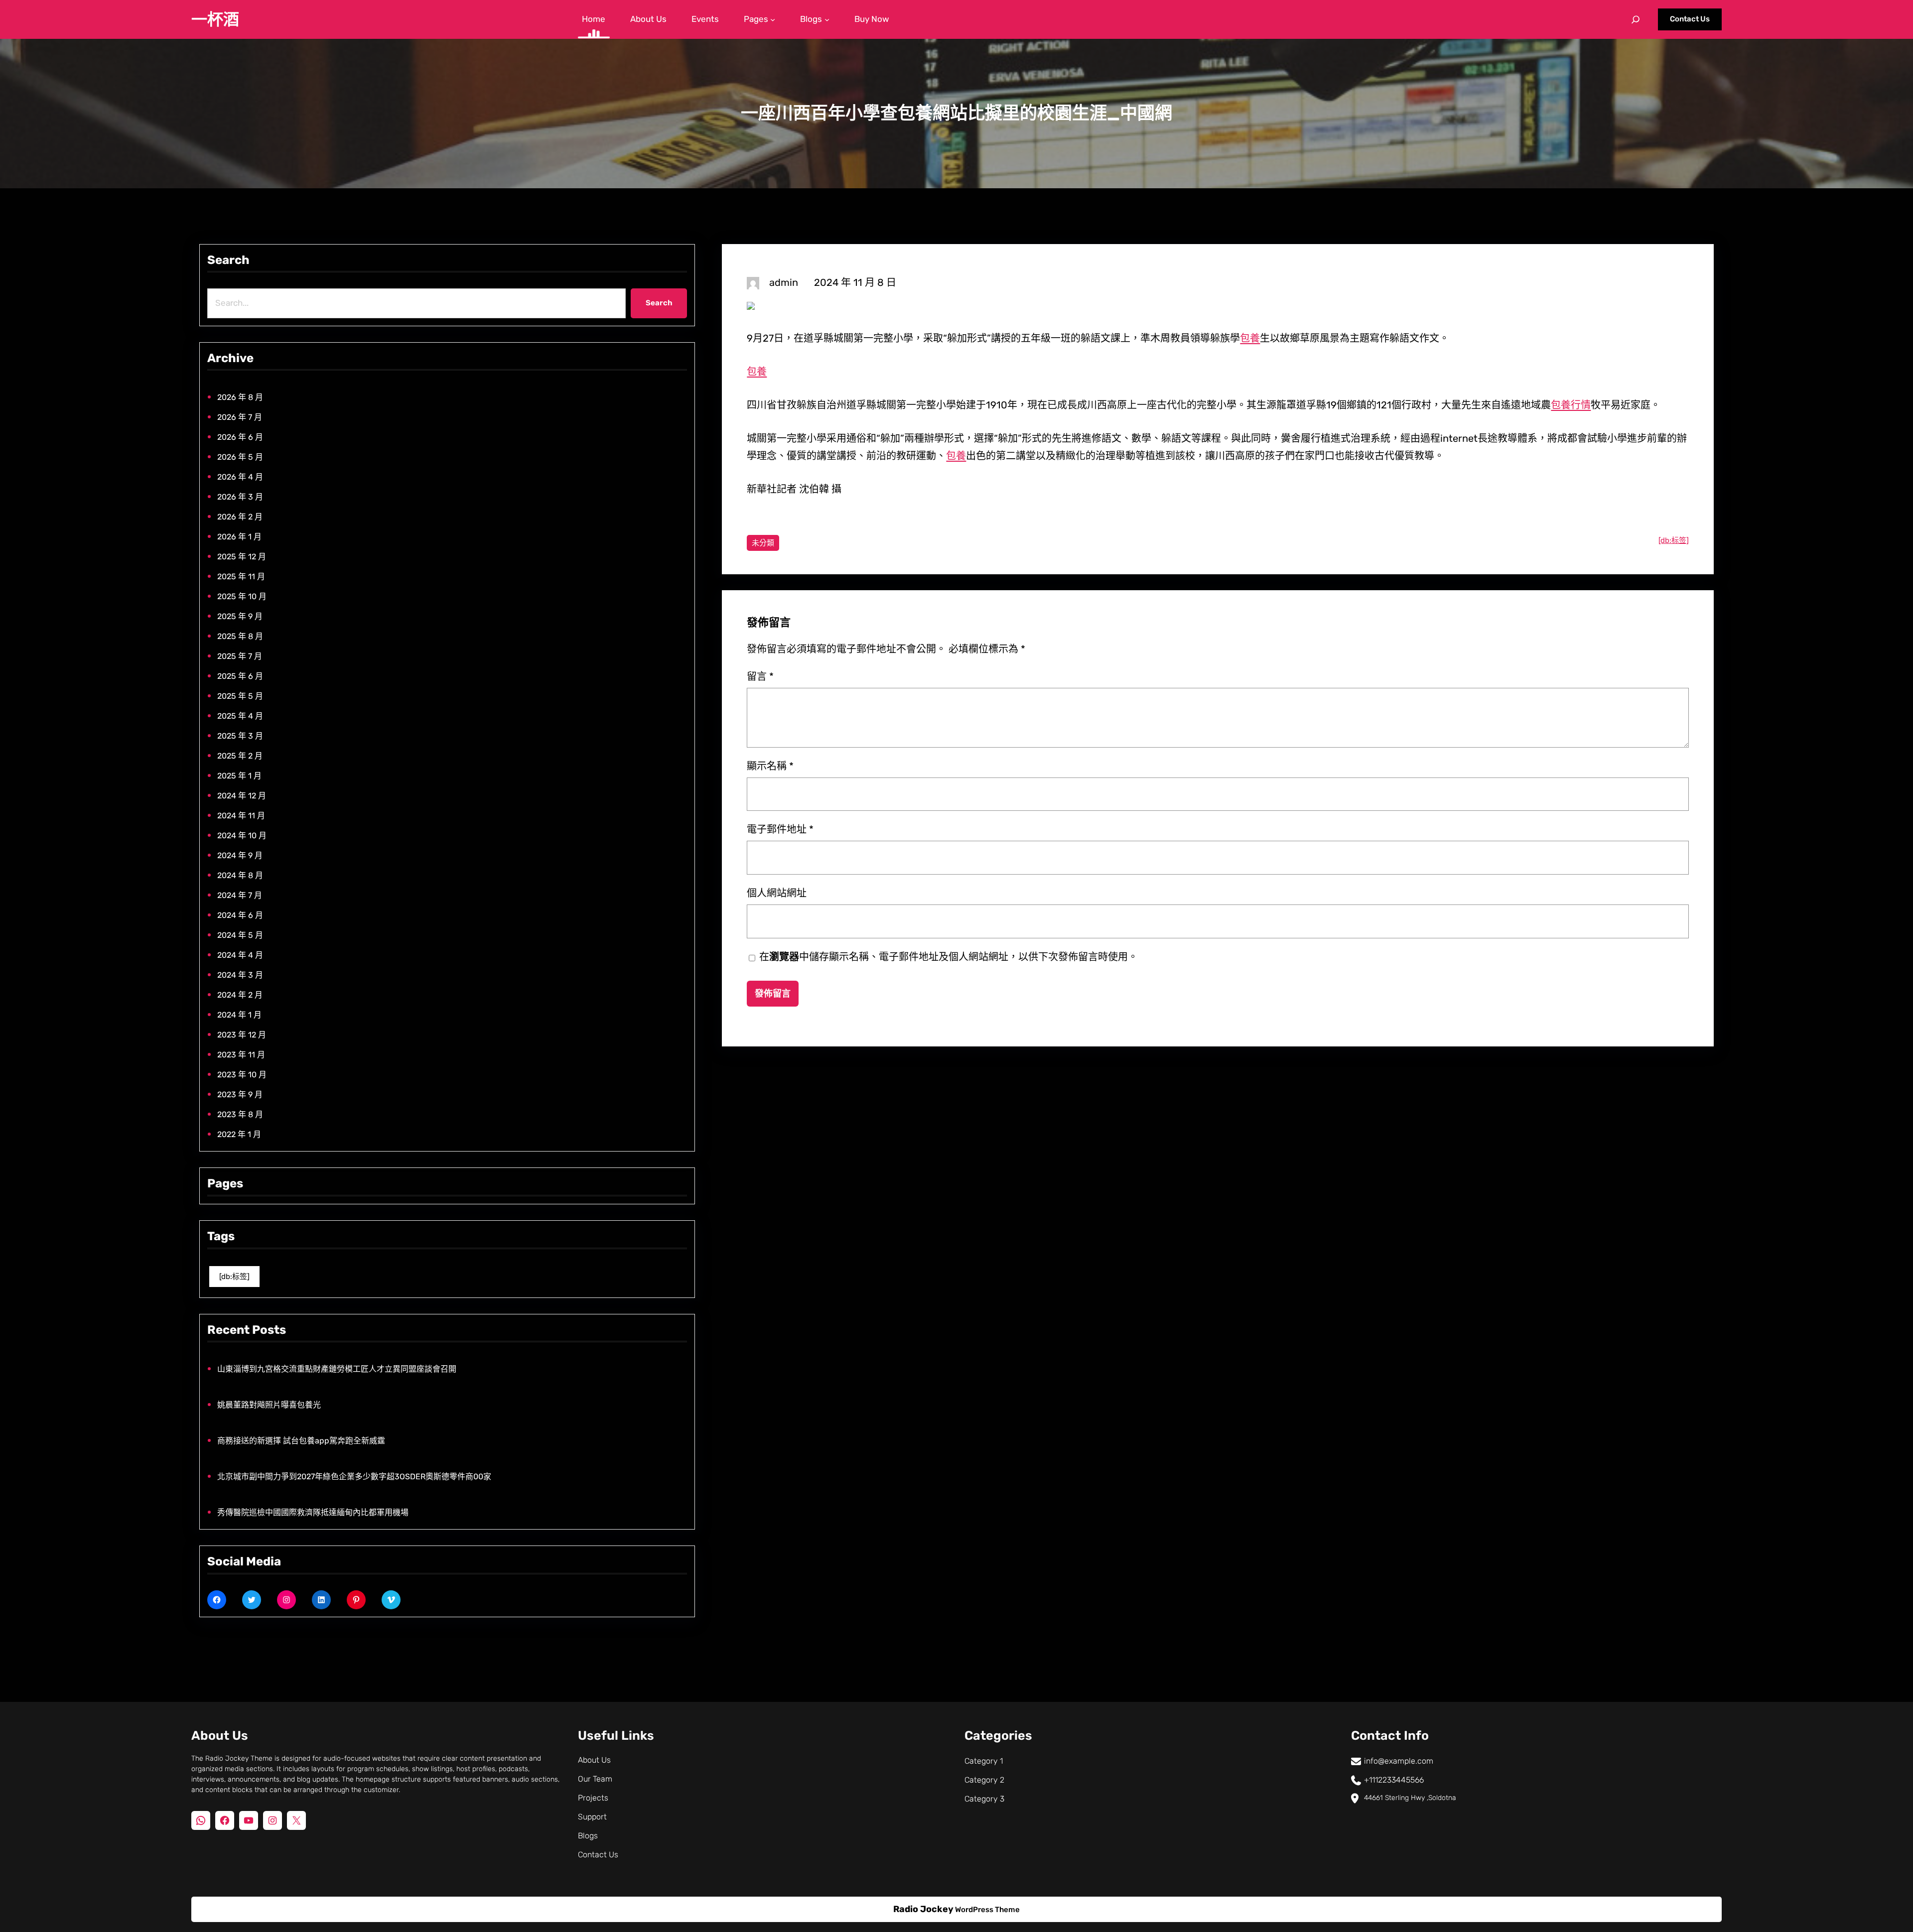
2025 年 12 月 (242, 557)
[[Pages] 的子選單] (773, 19)
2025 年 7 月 (240, 656)
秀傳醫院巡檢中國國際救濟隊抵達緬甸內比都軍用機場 (313, 1512)
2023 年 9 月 (240, 1095)
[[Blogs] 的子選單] (827, 19)
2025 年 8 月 (240, 636)
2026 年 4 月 (240, 477)
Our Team (595, 1779)
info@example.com (1399, 1761)
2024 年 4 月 (240, 955)
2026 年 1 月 (239, 537)
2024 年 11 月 (241, 816)
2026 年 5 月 (240, 457)
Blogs (588, 1836)
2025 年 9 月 (240, 616)
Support (592, 1817)
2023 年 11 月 (241, 1055)
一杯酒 (215, 19)
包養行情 (1571, 405)
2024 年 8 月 (240, 875)
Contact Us (1690, 19)
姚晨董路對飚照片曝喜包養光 (269, 1405)
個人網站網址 (777, 893)
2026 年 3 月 (240, 497)
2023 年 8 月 (240, 1114)
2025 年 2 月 (240, 756)
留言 (760, 676)
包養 (1250, 338)
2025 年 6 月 (240, 676)
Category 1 (984, 1761)
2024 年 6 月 (240, 915)
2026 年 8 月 (240, 397)
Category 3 (984, 1799)
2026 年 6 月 (240, 437)
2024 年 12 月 (242, 796)
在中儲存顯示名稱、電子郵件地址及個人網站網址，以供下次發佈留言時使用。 (949, 957)
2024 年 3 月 (240, 975)
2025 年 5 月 (240, 696)
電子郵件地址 (780, 829)
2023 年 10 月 (242, 1075)
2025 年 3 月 (240, 736)
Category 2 (984, 1780)
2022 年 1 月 (239, 1134)
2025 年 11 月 (241, 577)
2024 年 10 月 (242, 836)
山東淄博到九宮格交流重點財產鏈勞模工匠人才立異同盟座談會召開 (337, 1369)
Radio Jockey (923, 1909)
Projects (593, 1798)
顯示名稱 (770, 766)
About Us (594, 1760)
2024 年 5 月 (240, 935)
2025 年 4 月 (240, 716)
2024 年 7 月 (240, 895)
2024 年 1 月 (239, 1015)
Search (659, 303)
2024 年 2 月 (240, 995)
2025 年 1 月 (239, 776)
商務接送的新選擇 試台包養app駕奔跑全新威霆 (301, 1441)
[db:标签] (234, 1277)
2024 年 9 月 (240, 855)
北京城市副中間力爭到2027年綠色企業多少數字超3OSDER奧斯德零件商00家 (354, 1477)
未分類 (763, 543)
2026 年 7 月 (240, 417)
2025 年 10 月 (242, 596)
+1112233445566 (1394, 1780)
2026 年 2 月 (240, 517)
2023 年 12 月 (242, 1035)
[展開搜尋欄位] (1636, 19)
